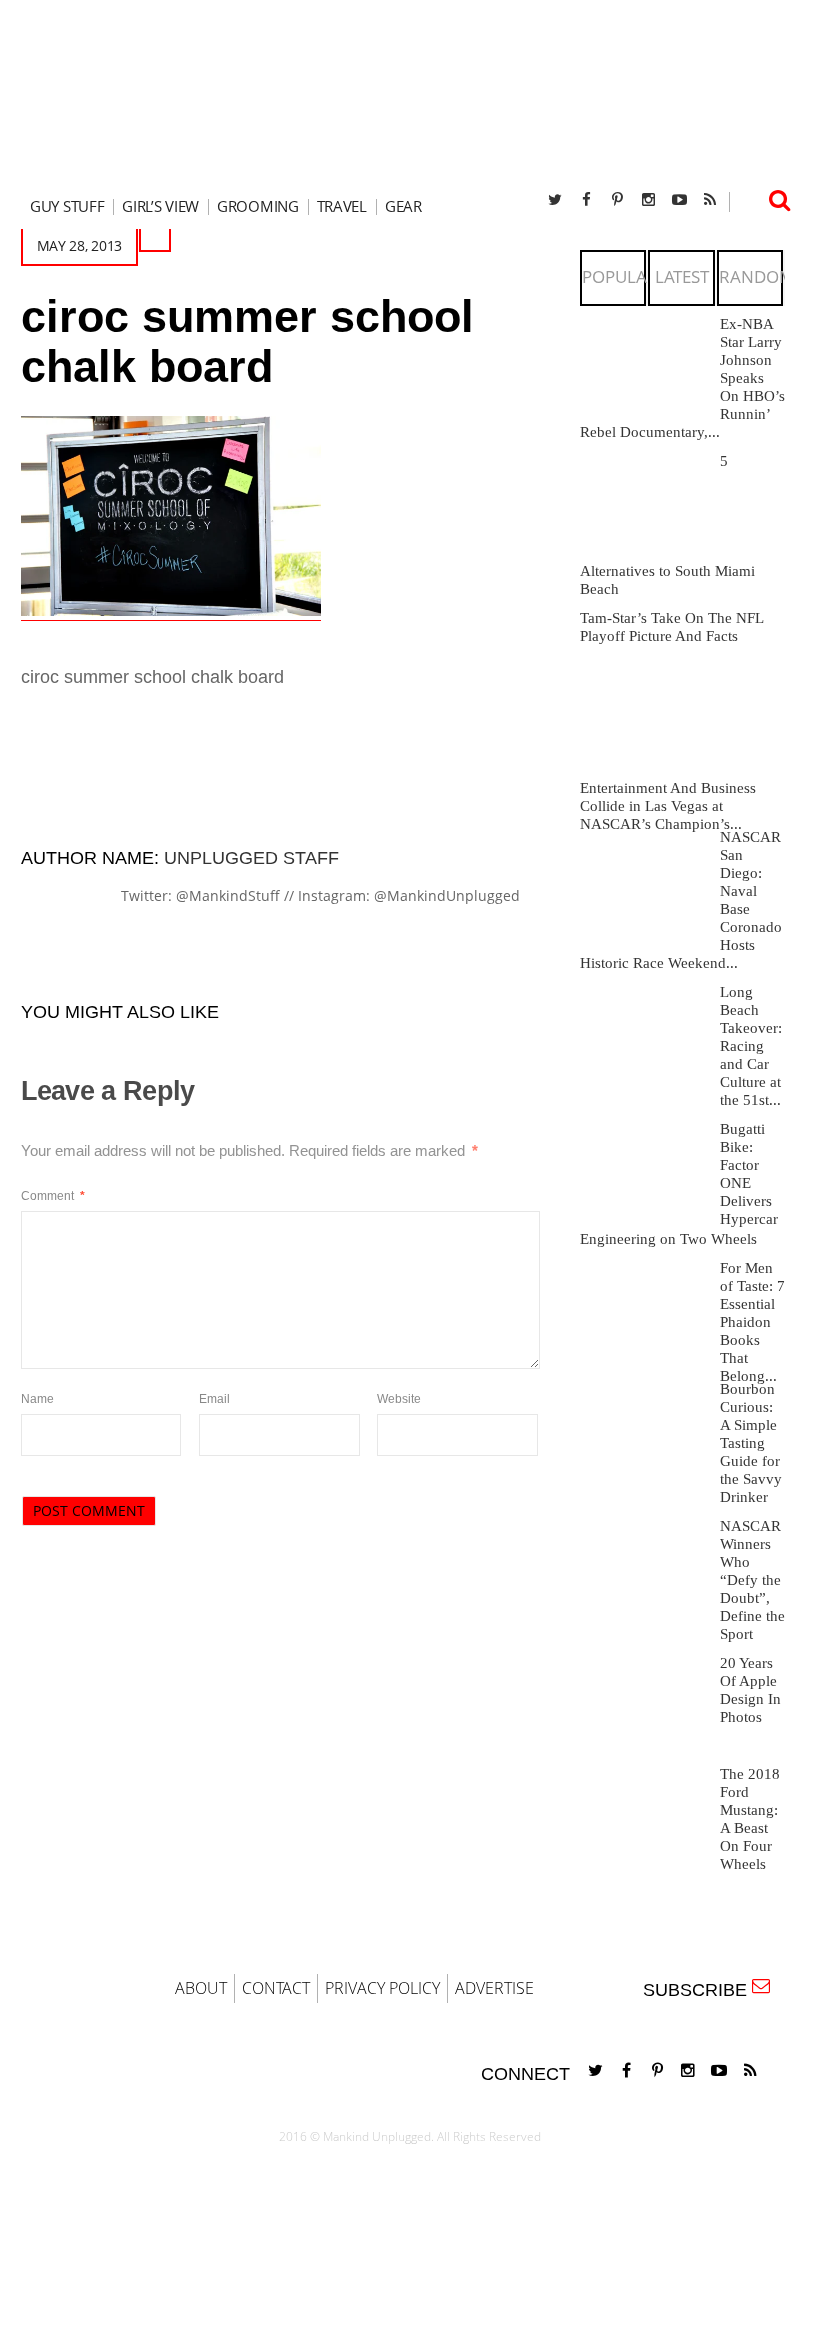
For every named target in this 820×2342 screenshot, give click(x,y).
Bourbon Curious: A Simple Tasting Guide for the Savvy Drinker (751, 1443)
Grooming (258, 206)
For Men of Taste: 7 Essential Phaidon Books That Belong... (752, 1322)
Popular (620, 276)
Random (756, 276)
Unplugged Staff (251, 858)
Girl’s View (160, 206)
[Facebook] (586, 199)
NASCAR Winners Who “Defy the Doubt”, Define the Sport (752, 1580)
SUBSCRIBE (700, 1990)
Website (399, 1399)
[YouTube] (679, 199)
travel (342, 206)
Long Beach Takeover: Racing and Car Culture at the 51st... (751, 1046)
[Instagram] (648, 199)
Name (37, 1399)
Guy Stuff (67, 206)
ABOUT (201, 1988)
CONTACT (276, 1988)
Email (214, 1399)
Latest (682, 276)
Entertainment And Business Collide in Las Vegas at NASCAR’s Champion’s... (668, 806)
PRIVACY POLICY (382, 1988)
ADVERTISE (494, 1988)
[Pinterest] (617, 199)
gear (403, 206)
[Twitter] (555, 199)
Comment (53, 1196)
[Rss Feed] (710, 199)
